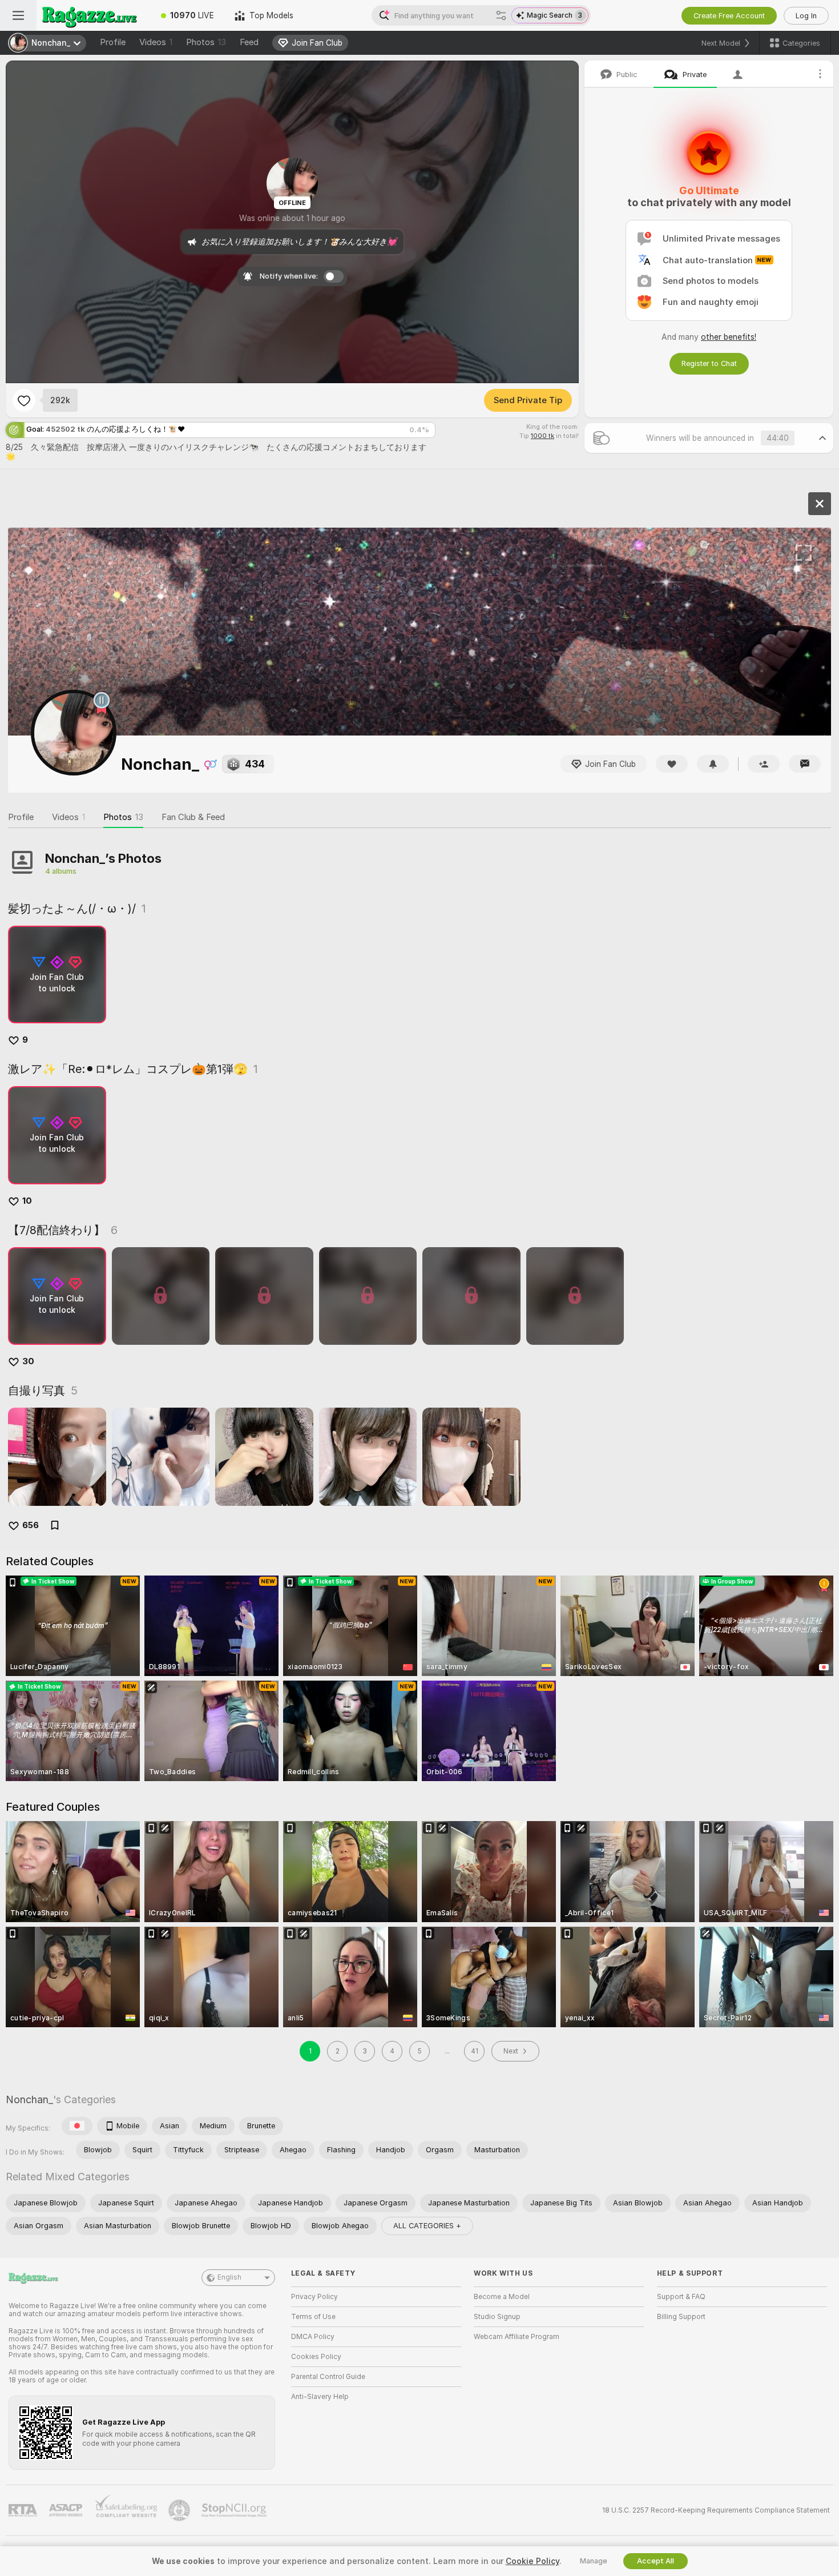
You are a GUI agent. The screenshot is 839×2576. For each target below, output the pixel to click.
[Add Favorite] (24, 400)
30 (28, 1361)
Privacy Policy (314, 2297)
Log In (806, 16)
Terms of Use (313, 2317)
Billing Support (681, 2317)
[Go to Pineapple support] (180, 2510)
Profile (113, 42)
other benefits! (729, 337)
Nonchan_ (29, 2099)
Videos (156, 42)
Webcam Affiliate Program (517, 2337)
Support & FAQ (681, 2297)
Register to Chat (709, 363)
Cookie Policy (533, 2561)
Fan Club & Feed (193, 817)
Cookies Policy (316, 2357)
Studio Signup (497, 2317)
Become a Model (502, 2297)
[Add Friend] (764, 764)
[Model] (820, 504)
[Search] (501, 15)
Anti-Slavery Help (320, 2397)
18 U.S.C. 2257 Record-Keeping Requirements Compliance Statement (716, 2510)
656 (31, 1525)
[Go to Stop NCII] (235, 2510)
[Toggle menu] (18, 15)
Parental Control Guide (328, 2377)
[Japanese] (77, 2126)
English (229, 2277)
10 (27, 1201)
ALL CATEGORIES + (427, 2226)
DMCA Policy (313, 2337)
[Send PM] (805, 764)
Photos (206, 42)
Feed (249, 42)
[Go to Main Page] (94, 15)
